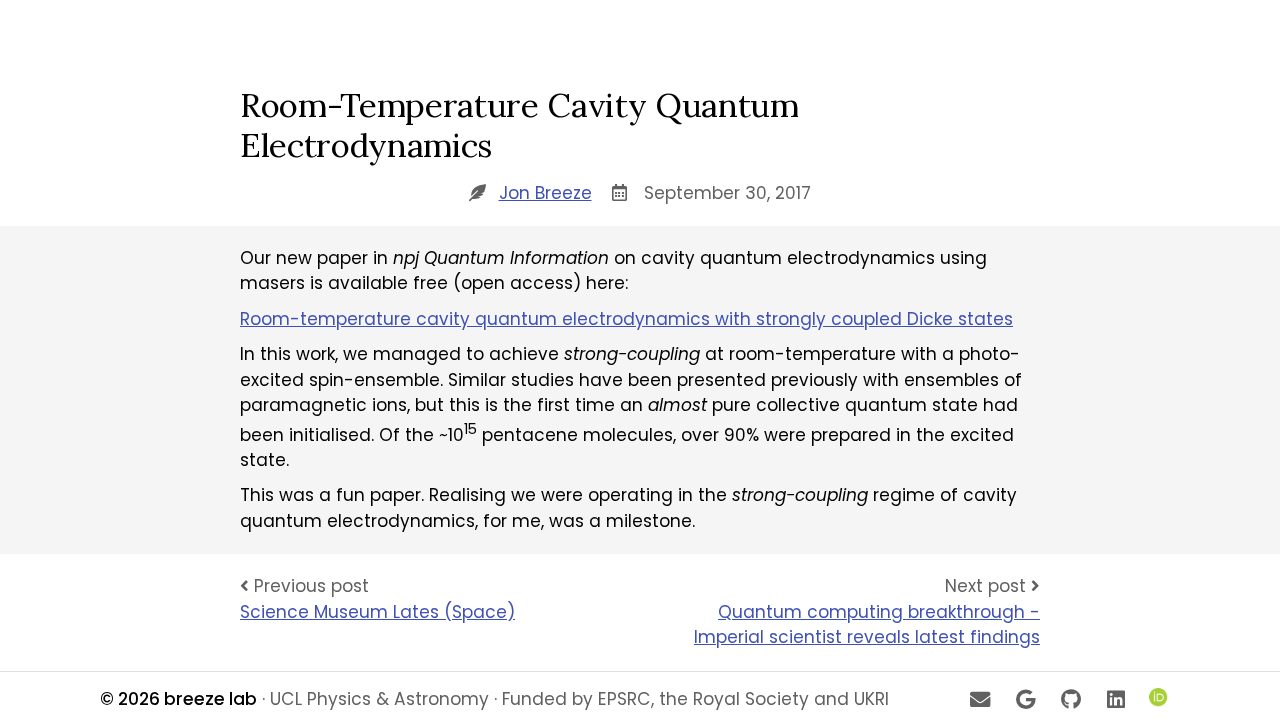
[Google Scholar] (1025, 699)
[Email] (979, 699)
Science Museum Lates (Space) (377, 612)
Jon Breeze (545, 193)
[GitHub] (1070, 699)
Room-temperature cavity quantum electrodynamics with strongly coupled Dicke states (626, 319)
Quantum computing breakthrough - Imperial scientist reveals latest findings (867, 625)
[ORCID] (1160, 699)
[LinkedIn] (1116, 699)
